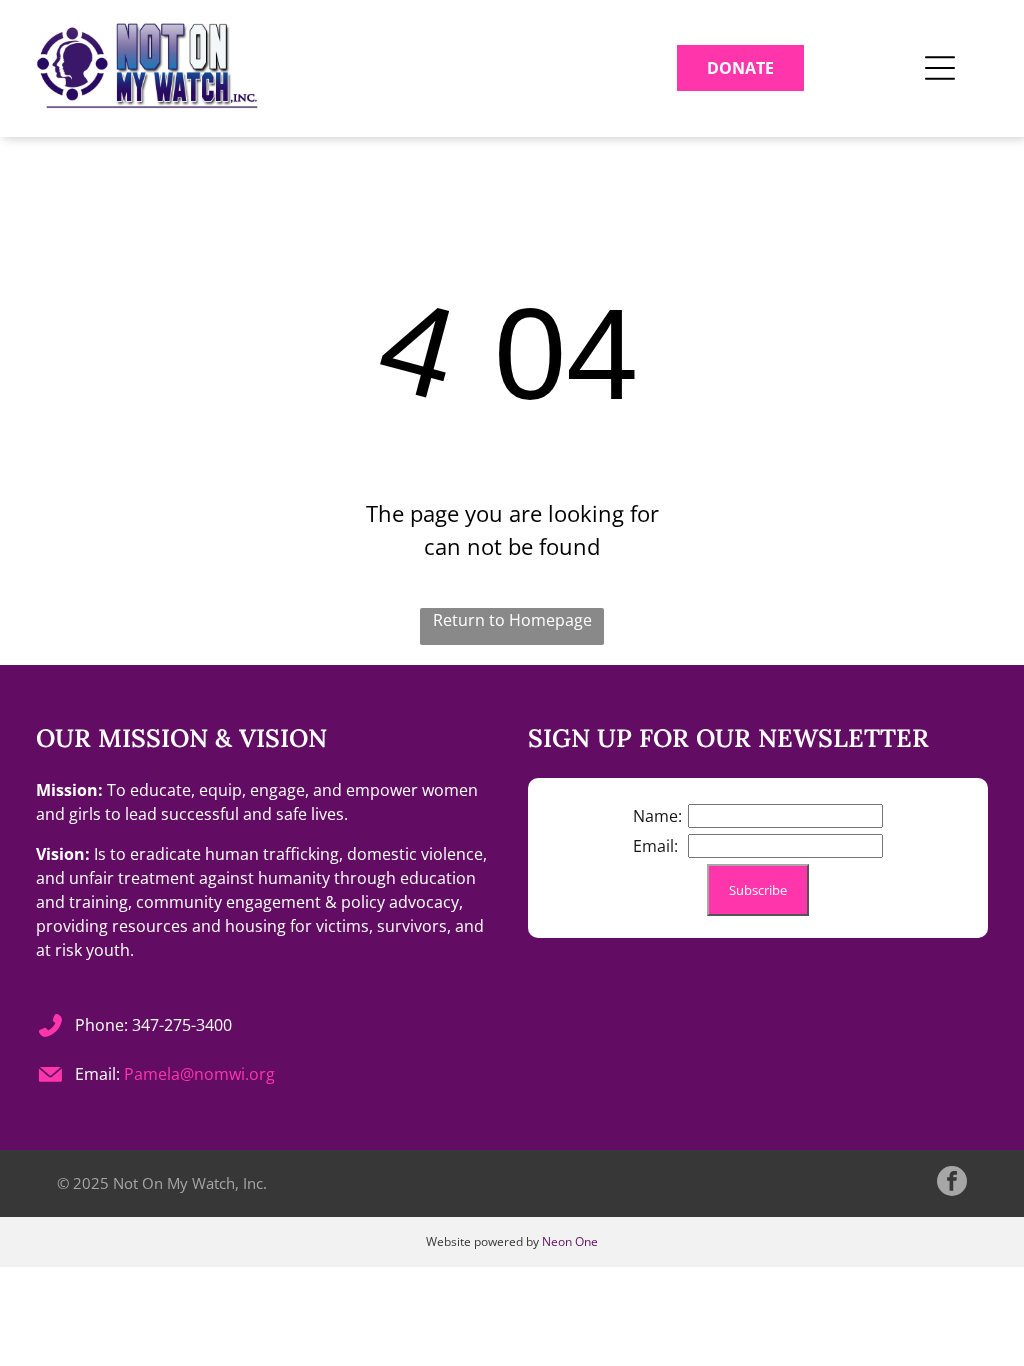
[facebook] (952, 1183)
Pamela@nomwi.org (199, 1074)
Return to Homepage (512, 620)
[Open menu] (940, 68)
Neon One (570, 1241)
